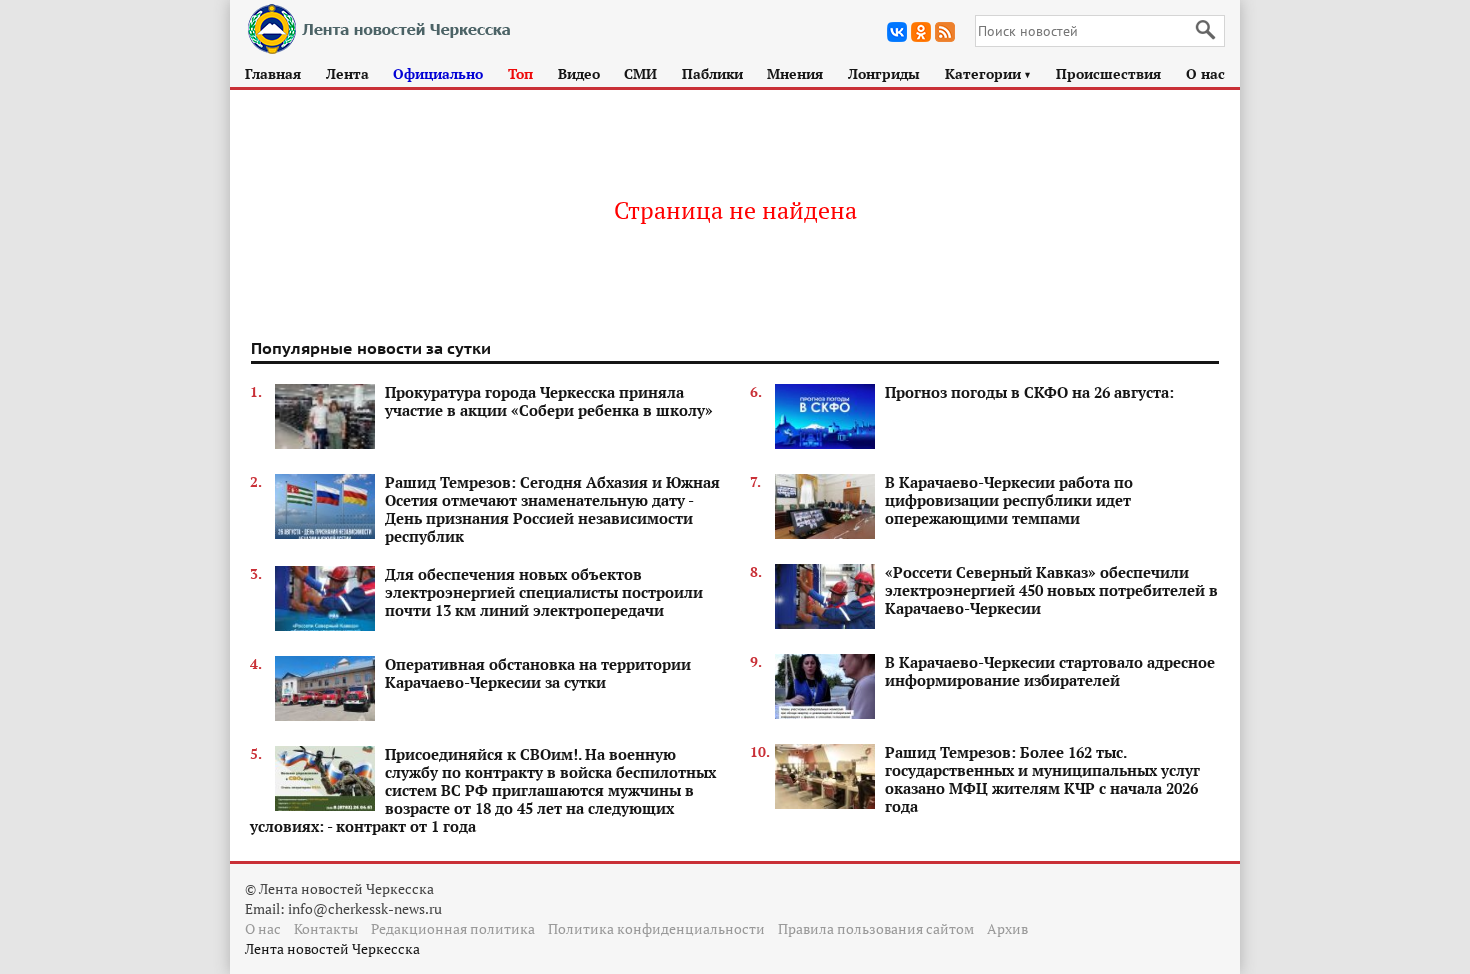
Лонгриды (884, 73)
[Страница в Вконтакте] (897, 32)
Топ (520, 73)
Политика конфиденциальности (656, 928)
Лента (347, 73)
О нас (1205, 73)
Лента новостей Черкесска (332, 948)
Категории (988, 73)
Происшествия (1108, 73)
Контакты (326, 928)
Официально (438, 73)
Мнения (795, 73)
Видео (579, 73)
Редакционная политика (453, 928)
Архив (1007, 928)
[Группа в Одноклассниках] (921, 32)
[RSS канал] (945, 32)
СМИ (640, 73)
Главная (273, 73)
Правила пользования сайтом (876, 928)
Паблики (712, 73)
